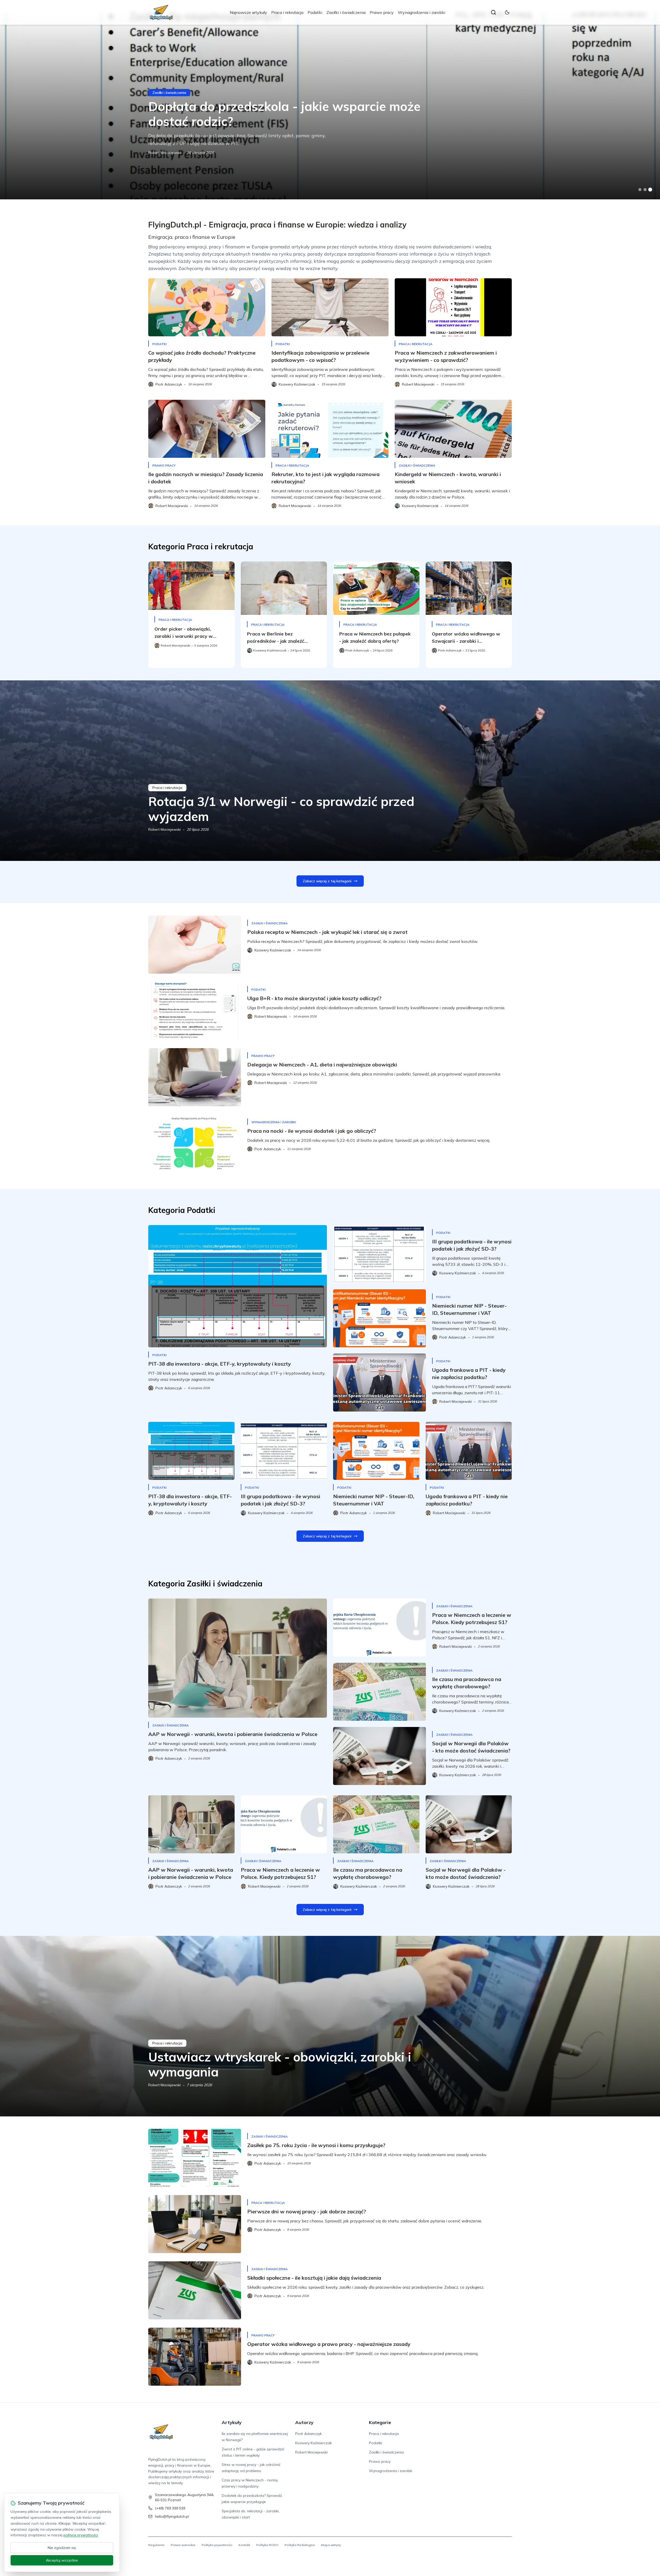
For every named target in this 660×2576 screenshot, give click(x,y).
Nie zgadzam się (62, 2548)
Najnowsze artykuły (248, 12)
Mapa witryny (331, 2545)
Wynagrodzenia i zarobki (422, 12)
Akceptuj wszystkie (62, 2560)
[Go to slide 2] (645, 190)
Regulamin (156, 2545)
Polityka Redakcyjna (300, 2545)
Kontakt (244, 2545)
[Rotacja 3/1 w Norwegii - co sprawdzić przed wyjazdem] (330, 771)
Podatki (315, 12)
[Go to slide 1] (640, 190)
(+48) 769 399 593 (170, 2508)
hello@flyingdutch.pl (172, 2516)
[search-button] (493, 12)
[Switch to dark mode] (507, 12)
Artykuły (232, 2422)
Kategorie (380, 2422)
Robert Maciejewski (164, 153)
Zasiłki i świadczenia (346, 12)
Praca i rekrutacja (287, 12)
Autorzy (304, 2422)
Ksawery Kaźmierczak (313, 2443)
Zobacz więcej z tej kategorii (327, 881)
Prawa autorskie (183, 2545)
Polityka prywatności (217, 2545)
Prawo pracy (382, 12)
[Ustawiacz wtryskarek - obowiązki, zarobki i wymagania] (330, 2026)
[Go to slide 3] (650, 190)
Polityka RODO (267, 2545)
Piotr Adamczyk (308, 2434)
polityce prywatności (81, 2535)
